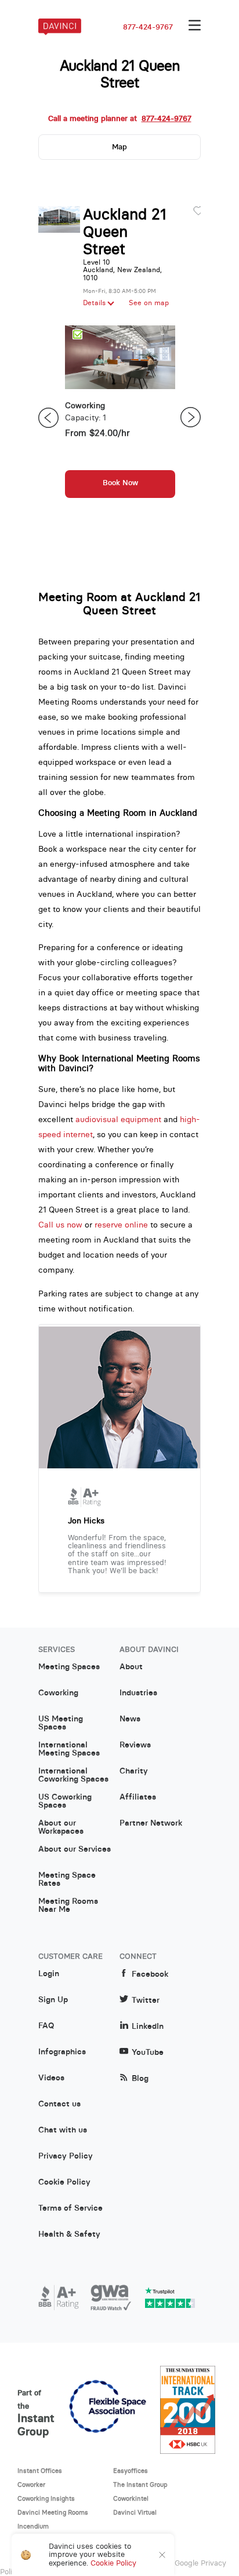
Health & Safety (69, 2234)
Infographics (62, 2052)
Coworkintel (131, 2498)
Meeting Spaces (69, 1667)
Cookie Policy (64, 2182)
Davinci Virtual (135, 2512)
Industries (138, 1693)
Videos (51, 2078)
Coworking (58, 1693)
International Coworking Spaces (73, 1775)
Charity (134, 1771)
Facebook (150, 1974)
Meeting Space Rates (67, 1879)
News (130, 1719)
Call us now (60, 1225)
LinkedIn (148, 2026)
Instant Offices (40, 2471)
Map (119, 147)
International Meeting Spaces (69, 1749)
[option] (120, 417)
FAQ (46, 2026)
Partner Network (151, 1823)
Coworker (31, 2485)
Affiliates (138, 1797)
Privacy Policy (66, 2156)
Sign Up (53, 2000)
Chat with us (63, 2130)
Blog (140, 2078)
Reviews (135, 1745)
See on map (149, 303)
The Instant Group (140, 2485)
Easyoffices (131, 2471)
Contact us (59, 2104)
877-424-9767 (148, 27)
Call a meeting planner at (120, 119)
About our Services (75, 1849)
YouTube (148, 2052)
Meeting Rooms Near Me (68, 1906)
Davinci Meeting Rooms (53, 2512)
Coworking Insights (46, 2498)
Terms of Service (70, 2208)
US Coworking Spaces (65, 1801)
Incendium (33, 2526)
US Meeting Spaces (61, 1723)
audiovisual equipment (118, 1119)
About (131, 1667)
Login (49, 1974)
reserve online (121, 1225)
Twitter (146, 2000)
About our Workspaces (61, 1827)
